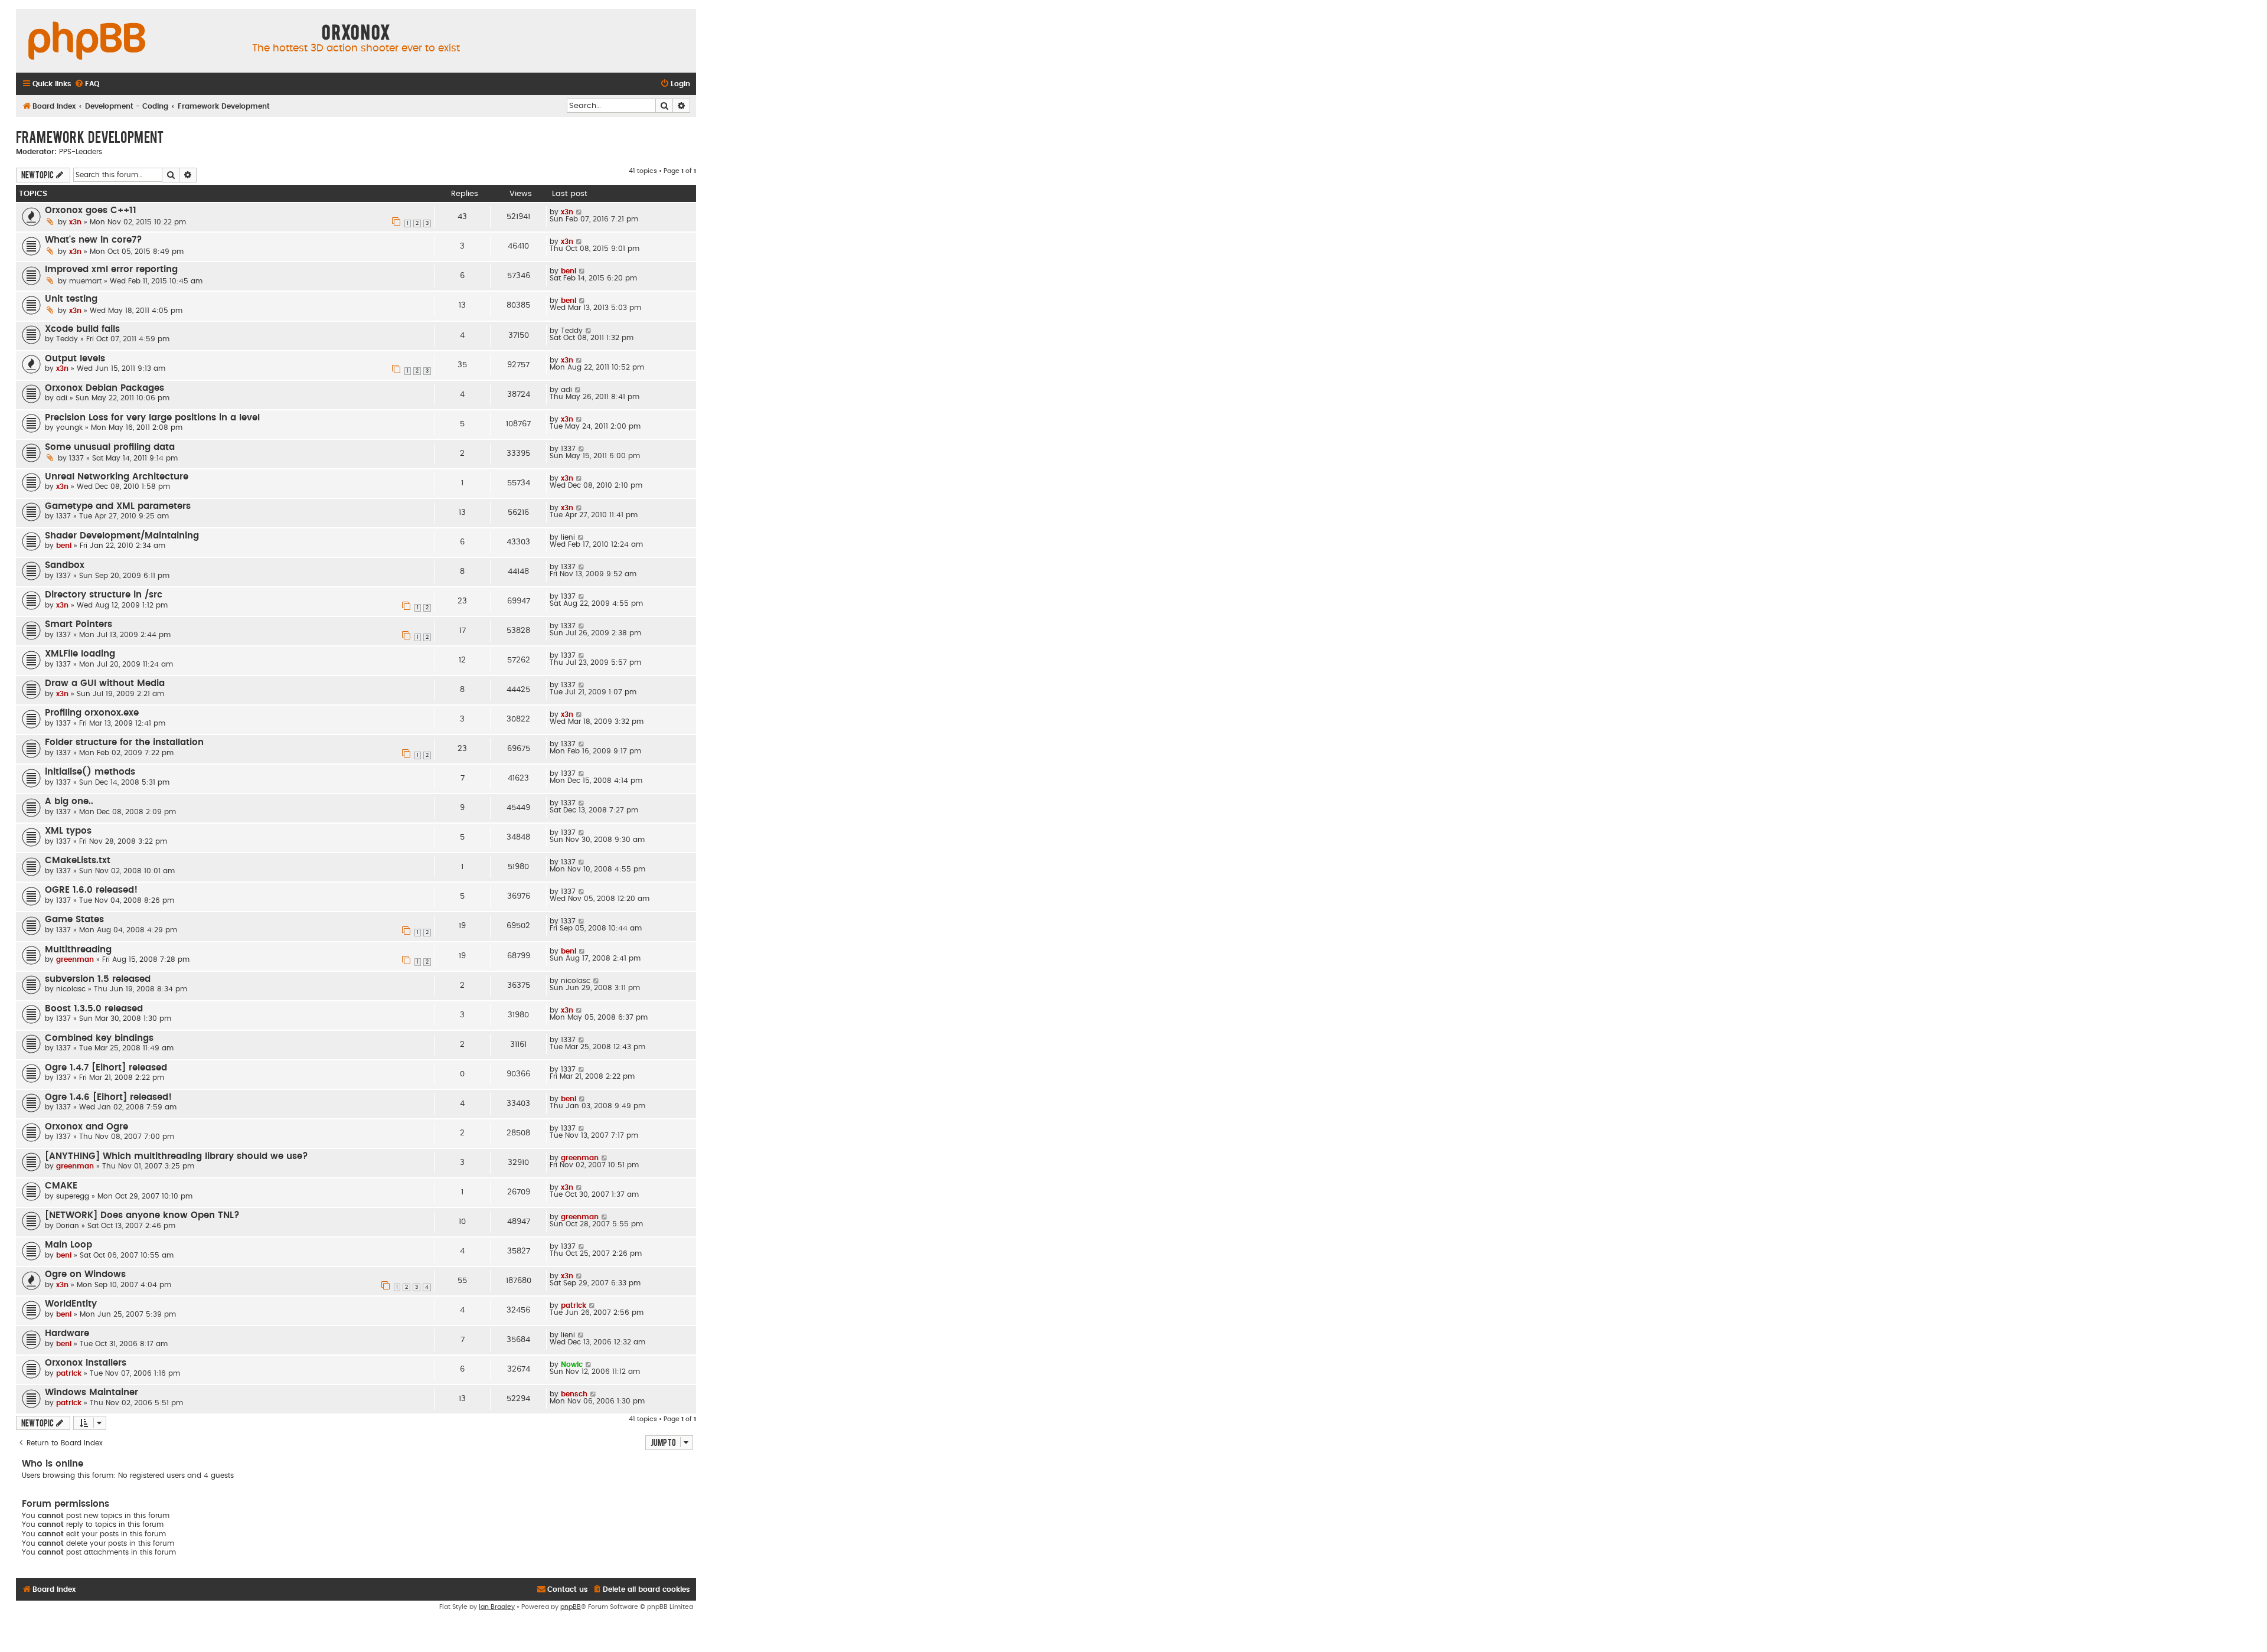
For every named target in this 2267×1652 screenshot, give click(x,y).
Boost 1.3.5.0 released (94, 1009)
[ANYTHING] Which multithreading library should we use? (177, 1156)
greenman (75, 959)
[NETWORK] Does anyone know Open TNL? (142, 1215)
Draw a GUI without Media (105, 683)
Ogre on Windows (85, 1274)
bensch (574, 1394)
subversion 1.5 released (98, 979)
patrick (574, 1305)
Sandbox (65, 565)
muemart (85, 281)
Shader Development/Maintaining (122, 536)
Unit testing (71, 299)
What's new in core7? (94, 240)
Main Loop (68, 1245)
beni (569, 271)
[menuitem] (87, 84)
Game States (74, 920)
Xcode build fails (82, 329)
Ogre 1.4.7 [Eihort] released (106, 1068)
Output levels (75, 359)
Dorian (68, 1226)
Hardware (67, 1333)
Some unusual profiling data (110, 447)
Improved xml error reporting (111, 270)
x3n (75, 222)
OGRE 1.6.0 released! (91, 890)
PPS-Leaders (81, 152)
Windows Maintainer (92, 1393)
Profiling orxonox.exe (92, 713)
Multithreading (78, 950)
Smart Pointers (79, 624)
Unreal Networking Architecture (117, 477)
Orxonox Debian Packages (104, 388)
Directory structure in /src (104, 595)
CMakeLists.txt (78, 861)
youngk (69, 427)
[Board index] (87, 41)
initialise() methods (90, 772)
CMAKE (61, 1186)
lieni (568, 537)
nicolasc (71, 989)
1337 (76, 458)
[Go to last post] (579, 212)
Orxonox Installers (86, 1363)
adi (62, 398)
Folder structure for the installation (124, 742)
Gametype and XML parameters (118, 506)
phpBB (571, 1607)
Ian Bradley (497, 1607)
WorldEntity (71, 1304)
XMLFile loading (80, 654)
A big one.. (69, 801)
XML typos (68, 831)
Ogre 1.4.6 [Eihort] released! (108, 1097)
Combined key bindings (99, 1038)
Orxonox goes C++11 (91, 210)
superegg (73, 1196)
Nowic (572, 1364)
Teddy (67, 339)
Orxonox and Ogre (86, 1127)
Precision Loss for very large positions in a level (152, 418)
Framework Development (90, 136)
